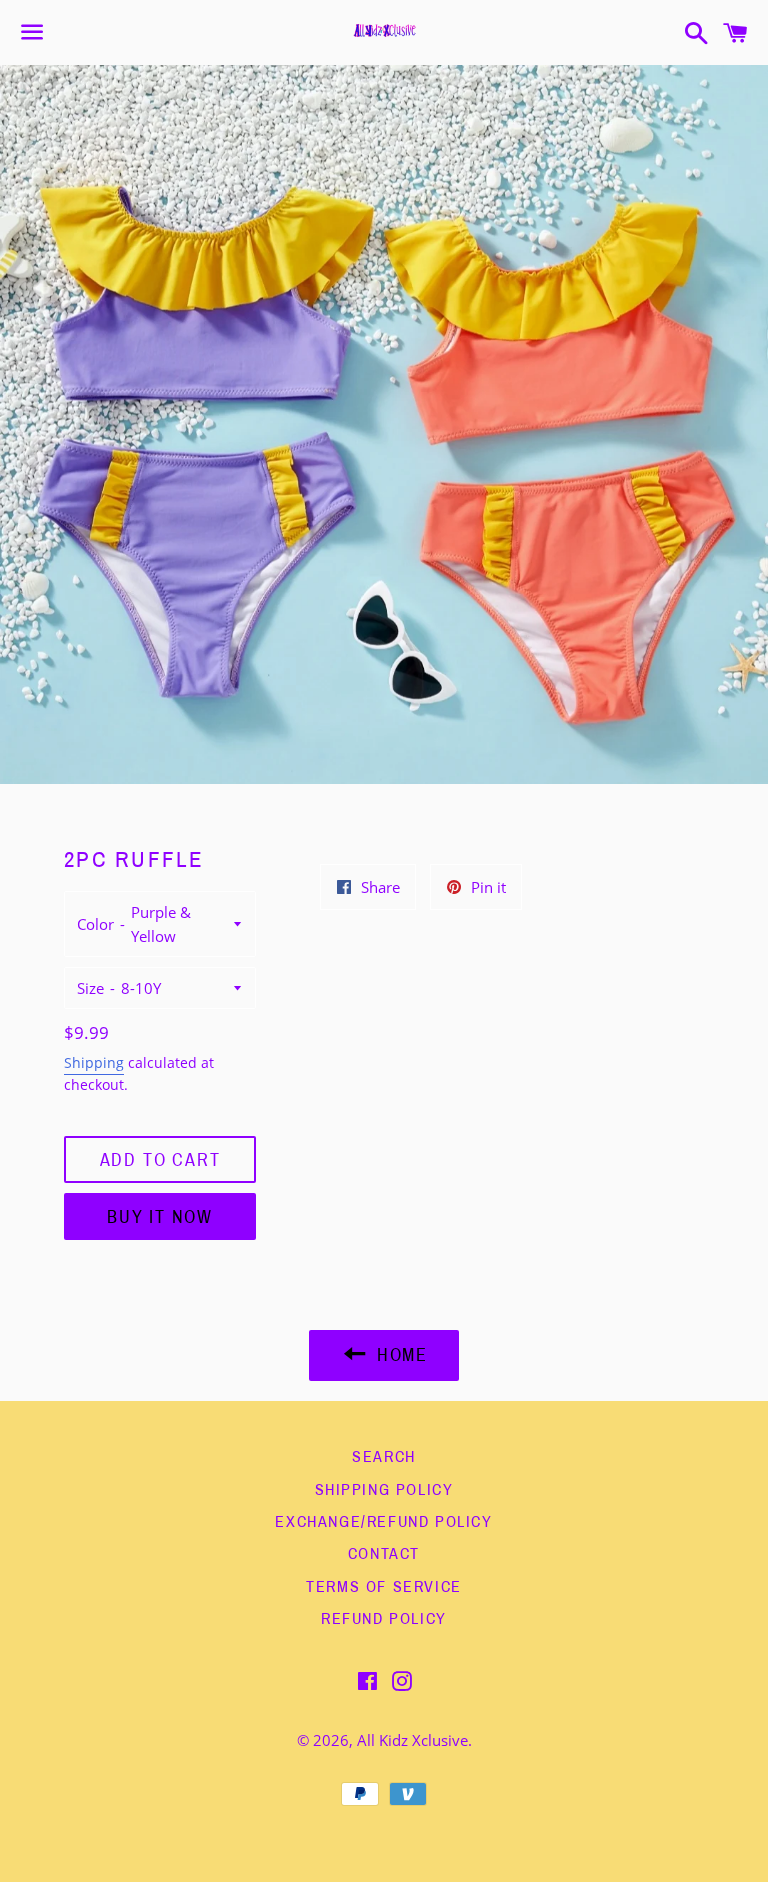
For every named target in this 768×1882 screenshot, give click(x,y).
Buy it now (160, 1217)
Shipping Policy (384, 1489)
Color (95, 924)
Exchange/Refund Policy (383, 1521)
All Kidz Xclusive (412, 1740)
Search (384, 1456)
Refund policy (384, 1618)
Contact (384, 1553)
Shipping (94, 1062)
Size (90, 988)
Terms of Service (384, 1586)
